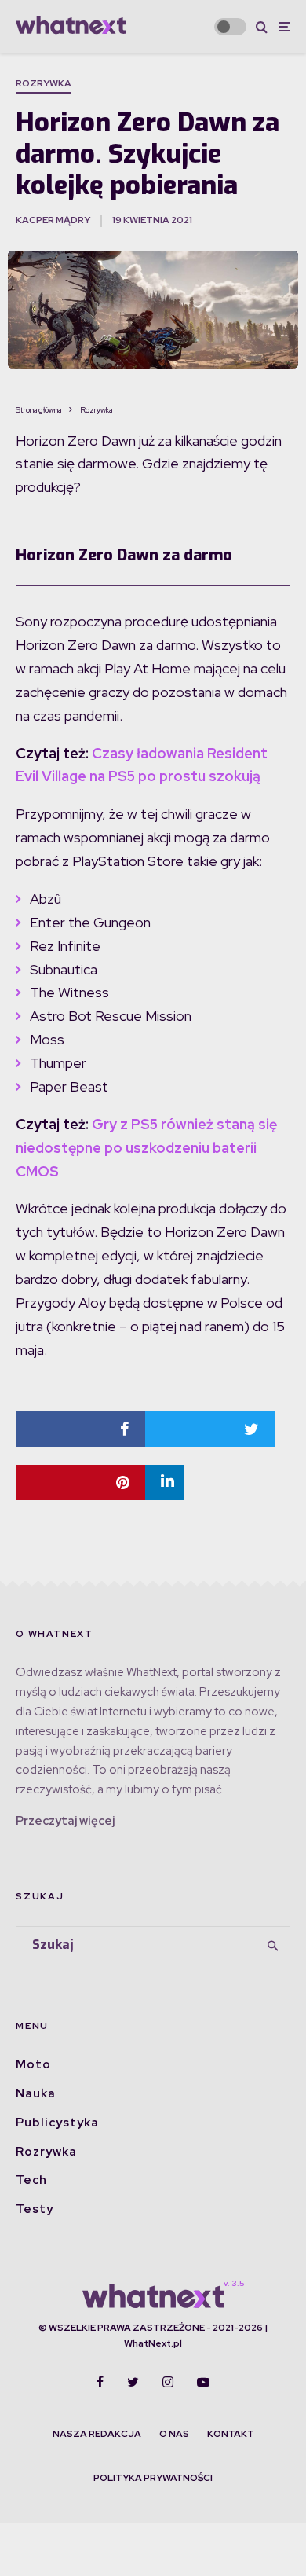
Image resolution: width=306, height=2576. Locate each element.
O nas (174, 2434)
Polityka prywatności (153, 2478)
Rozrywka (44, 83)
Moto (33, 2064)
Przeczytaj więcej (65, 1821)
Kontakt (231, 2434)
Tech (31, 2180)
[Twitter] (133, 2382)
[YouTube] (203, 2382)
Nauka (36, 2093)
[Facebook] (100, 2382)
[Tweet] (210, 1429)
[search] (273, 1946)
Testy (35, 2209)
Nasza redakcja (97, 2434)
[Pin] (80, 1482)
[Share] (80, 1429)
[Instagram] (168, 2382)
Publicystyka (57, 2123)
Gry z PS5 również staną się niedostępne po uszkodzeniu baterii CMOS (146, 1148)
